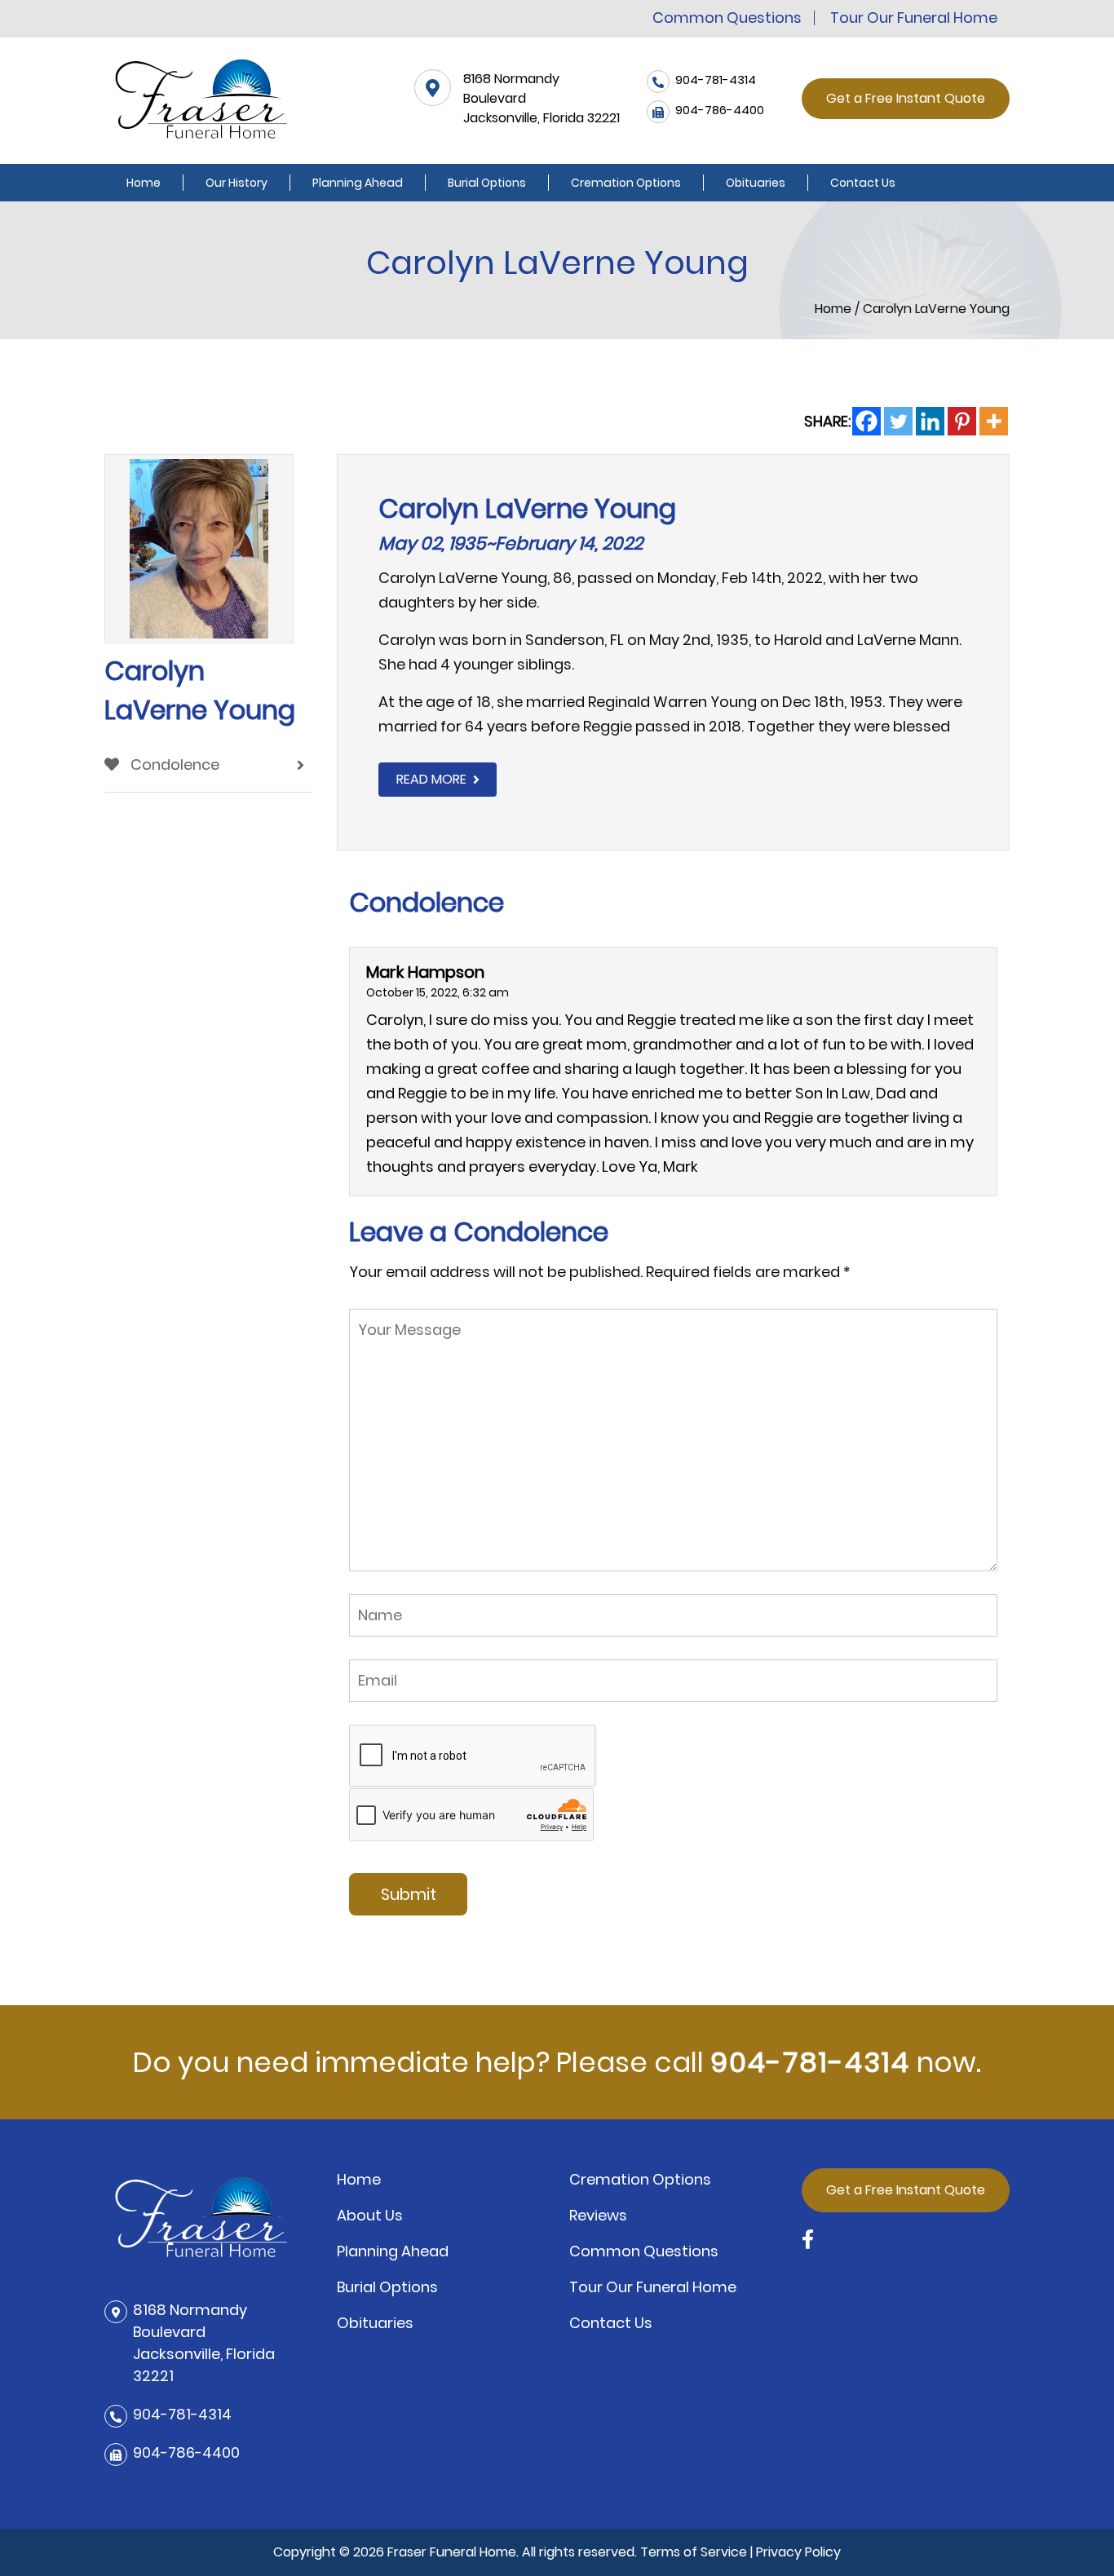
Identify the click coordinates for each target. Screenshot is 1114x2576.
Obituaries (756, 183)
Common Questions (727, 18)
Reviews (598, 2215)
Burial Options (487, 183)
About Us (370, 2215)
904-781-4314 (810, 2062)
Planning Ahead (358, 183)
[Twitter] (898, 421)
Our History (237, 183)
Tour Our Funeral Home (914, 18)
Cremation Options (626, 183)
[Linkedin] (930, 421)
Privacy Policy (798, 2552)
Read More (431, 779)
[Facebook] (866, 421)
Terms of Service (694, 2552)
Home (144, 183)
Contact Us (863, 183)
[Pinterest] (962, 421)
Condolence (173, 764)
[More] (994, 421)
